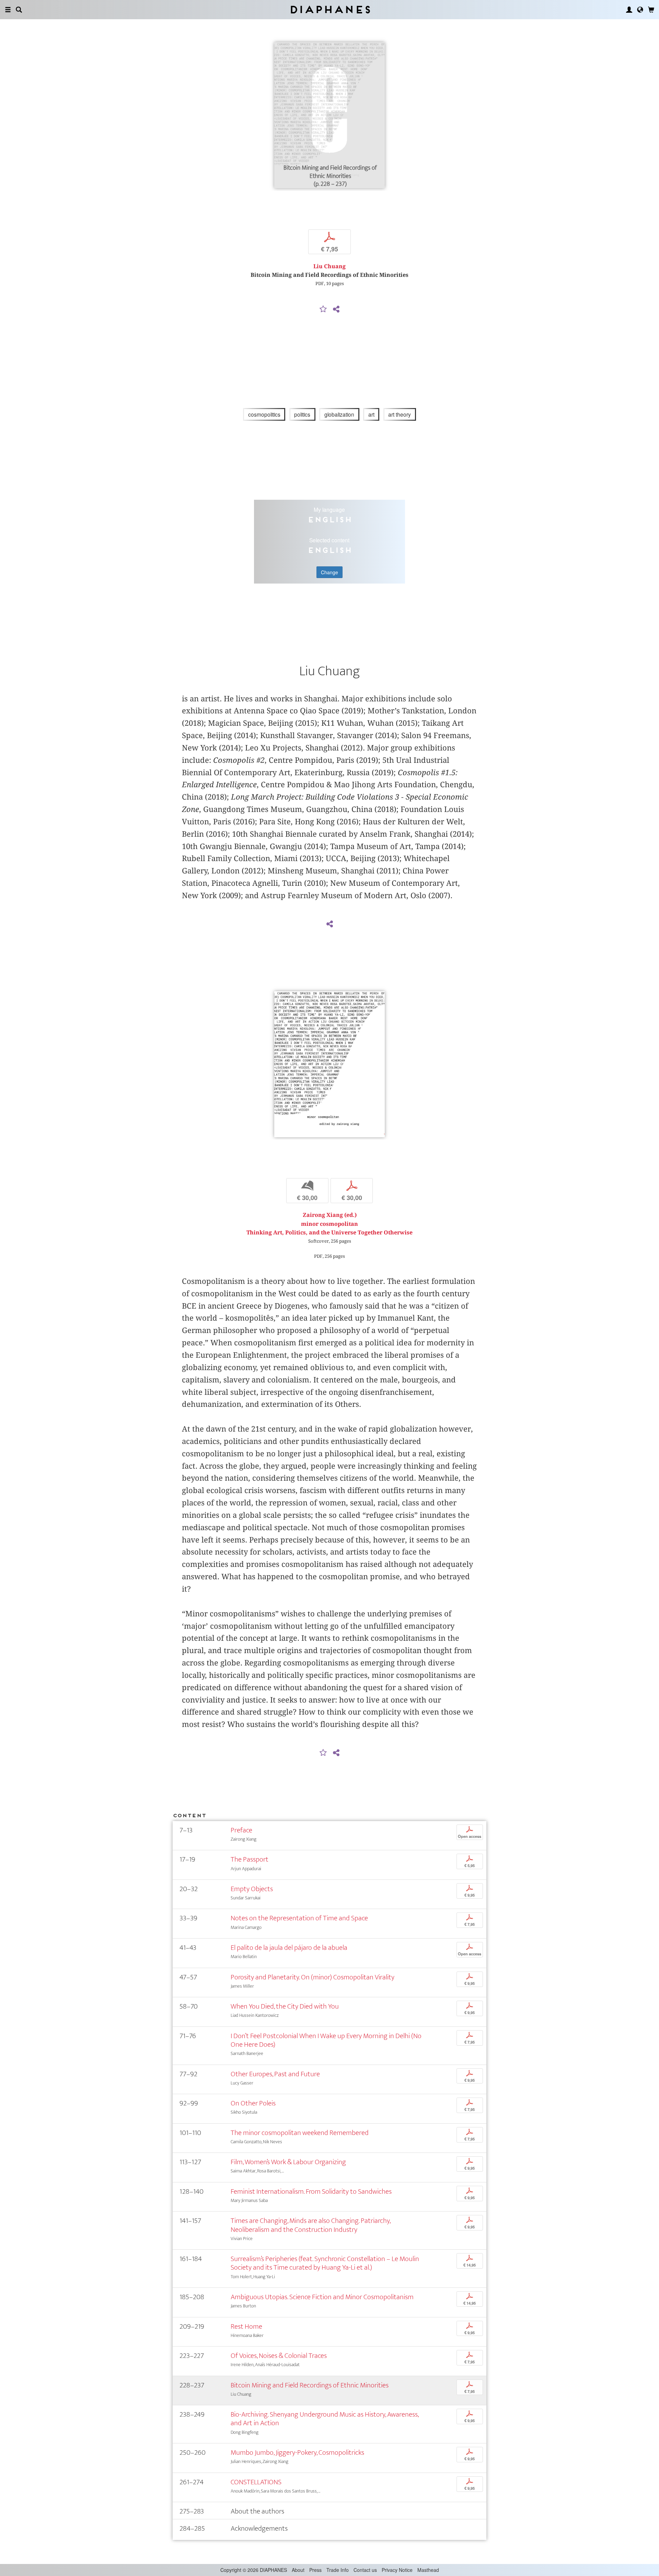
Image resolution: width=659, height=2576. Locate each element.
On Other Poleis (253, 2103)
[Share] (336, 309)
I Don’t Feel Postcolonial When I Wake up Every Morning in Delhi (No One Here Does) (326, 2040)
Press (315, 2570)
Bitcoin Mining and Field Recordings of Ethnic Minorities (310, 2385)
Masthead (428, 2570)
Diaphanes (330, 9)
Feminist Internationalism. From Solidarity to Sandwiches (311, 2191)
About (298, 2570)
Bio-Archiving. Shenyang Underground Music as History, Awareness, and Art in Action (325, 2419)
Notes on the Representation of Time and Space (299, 1918)
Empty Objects (252, 1889)
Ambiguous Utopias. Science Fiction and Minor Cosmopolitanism (322, 2297)
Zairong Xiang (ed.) (330, 1215)
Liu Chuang (329, 266)
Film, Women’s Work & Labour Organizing (288, 2162)
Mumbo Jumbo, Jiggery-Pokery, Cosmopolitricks (297, 2453)
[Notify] (323, 309)
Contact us (365, 2570)
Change (329, 572)
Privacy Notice (397, 2570)
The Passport (250, 1859)
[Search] (19, 10)
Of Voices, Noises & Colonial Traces (279, 2356)
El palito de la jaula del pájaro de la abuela (289, 1948)
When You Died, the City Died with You (285, 2006)
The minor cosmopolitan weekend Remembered (300, 2133)
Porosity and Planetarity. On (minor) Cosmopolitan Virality (313, 1977)
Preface (241, 1830)
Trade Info (338, 2570)
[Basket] (651, 10)
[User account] (629, 10)
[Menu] (8, 10)
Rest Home (246, 2326)
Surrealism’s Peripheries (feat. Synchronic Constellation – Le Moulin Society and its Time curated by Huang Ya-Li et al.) (325, 2263)
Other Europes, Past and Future (275, 2074)
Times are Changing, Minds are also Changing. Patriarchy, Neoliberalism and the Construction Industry (310, 2225)
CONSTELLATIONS (256, 2482)
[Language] (640, 10)
